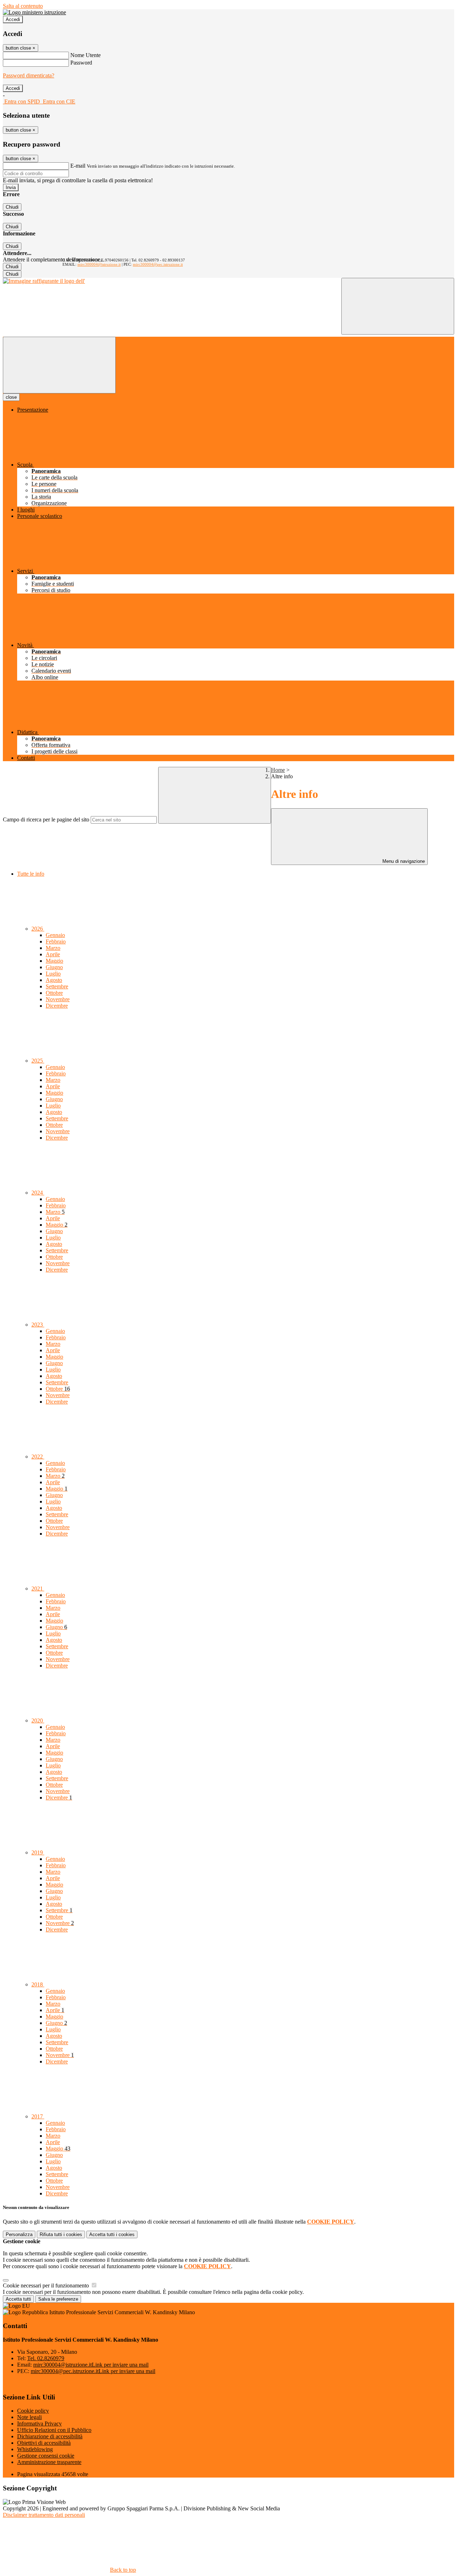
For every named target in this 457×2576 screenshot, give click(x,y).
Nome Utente (86, 55)
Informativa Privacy (39, 2424)
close (11, 397)
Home (278, 770)
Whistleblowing (35, 2449)
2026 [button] (38, 929)
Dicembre (57, 1006)
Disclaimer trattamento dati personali (44, 2515)
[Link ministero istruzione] (34, 12)
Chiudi (12, 207)
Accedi (13, 19)
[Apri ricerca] (398, 306)
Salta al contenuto (23, 6)
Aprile (53, 954)
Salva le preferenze (58, 2299)
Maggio (54, 961)
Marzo (53, 948)
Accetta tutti (112, 2234)
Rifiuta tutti (61, 2234)
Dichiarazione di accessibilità (50, 2436)
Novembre (58, 999)
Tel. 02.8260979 (46, 2358)
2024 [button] (38, 1193)
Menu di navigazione (403, 861)
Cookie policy (33, 2411)
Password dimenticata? (29, 75)
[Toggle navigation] (59, 365)
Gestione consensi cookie (46, 2456)
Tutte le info (31, 874)
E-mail (78, 166)
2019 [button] (38, 1852)
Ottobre (54, 993)
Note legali (29, 2417)
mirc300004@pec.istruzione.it (158, 264)
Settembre (57, 986)
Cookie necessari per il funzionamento (47, 2285)
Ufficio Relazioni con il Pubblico (54, 2430)
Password (81, 63)
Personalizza (19, 2234)
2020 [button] (38, 1720)
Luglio (53, 974)
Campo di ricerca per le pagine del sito (46, 819)
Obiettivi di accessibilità (44, 2443)
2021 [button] (38, 1589)
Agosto (54, 980)
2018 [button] (38, 1984)
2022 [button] (38, 1457)
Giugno (54, 967)
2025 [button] (38, 1061)
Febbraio (56, 941)
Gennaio (55, 935)
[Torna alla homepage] (44, 281)
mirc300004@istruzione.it (99, 264)
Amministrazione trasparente (49, 2462)
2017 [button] (38, 2116)
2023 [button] (38, 1325)
